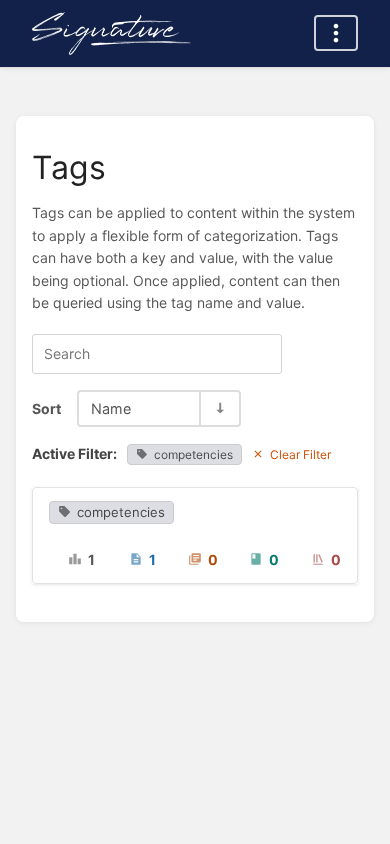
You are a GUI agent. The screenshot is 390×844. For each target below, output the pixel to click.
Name (111, 408)
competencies (193, 454)
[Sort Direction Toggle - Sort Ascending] (219, 408)
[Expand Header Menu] (336, 33)
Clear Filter (300, 454)
